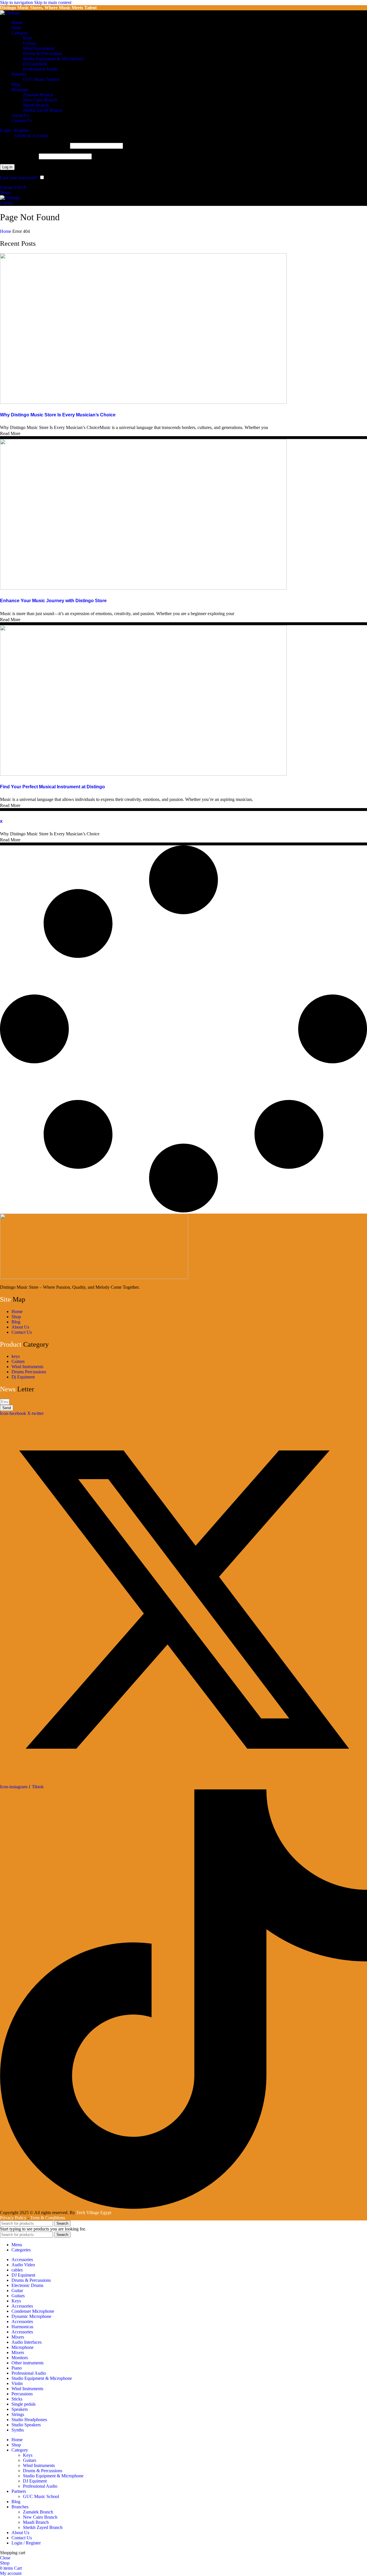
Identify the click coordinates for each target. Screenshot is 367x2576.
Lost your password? (19, 178)
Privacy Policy (14, 2218)
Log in (7, 167)
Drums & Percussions (43, 53)
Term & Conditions (48, 2218)
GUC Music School (41, 79)
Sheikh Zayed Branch (43, 110)
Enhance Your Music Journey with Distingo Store (53, 601)
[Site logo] (10, 13)
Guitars (30, 43)
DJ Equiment (35, 64)
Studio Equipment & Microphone (53, 59)
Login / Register (26, 2543)
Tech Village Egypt (94, 2213)
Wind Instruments (39, 48)
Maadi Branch (36, 105)
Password (19, 156)
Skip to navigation (17, 2)
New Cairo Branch (40, 100)
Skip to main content (53, 2)
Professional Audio (40, 69)
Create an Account (31, 135)
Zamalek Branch (38, 95)
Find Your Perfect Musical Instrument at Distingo (52, 787)
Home (6, 231)
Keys (28, 38)
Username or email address (34, 146)
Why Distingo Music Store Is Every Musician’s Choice (58, 415)
